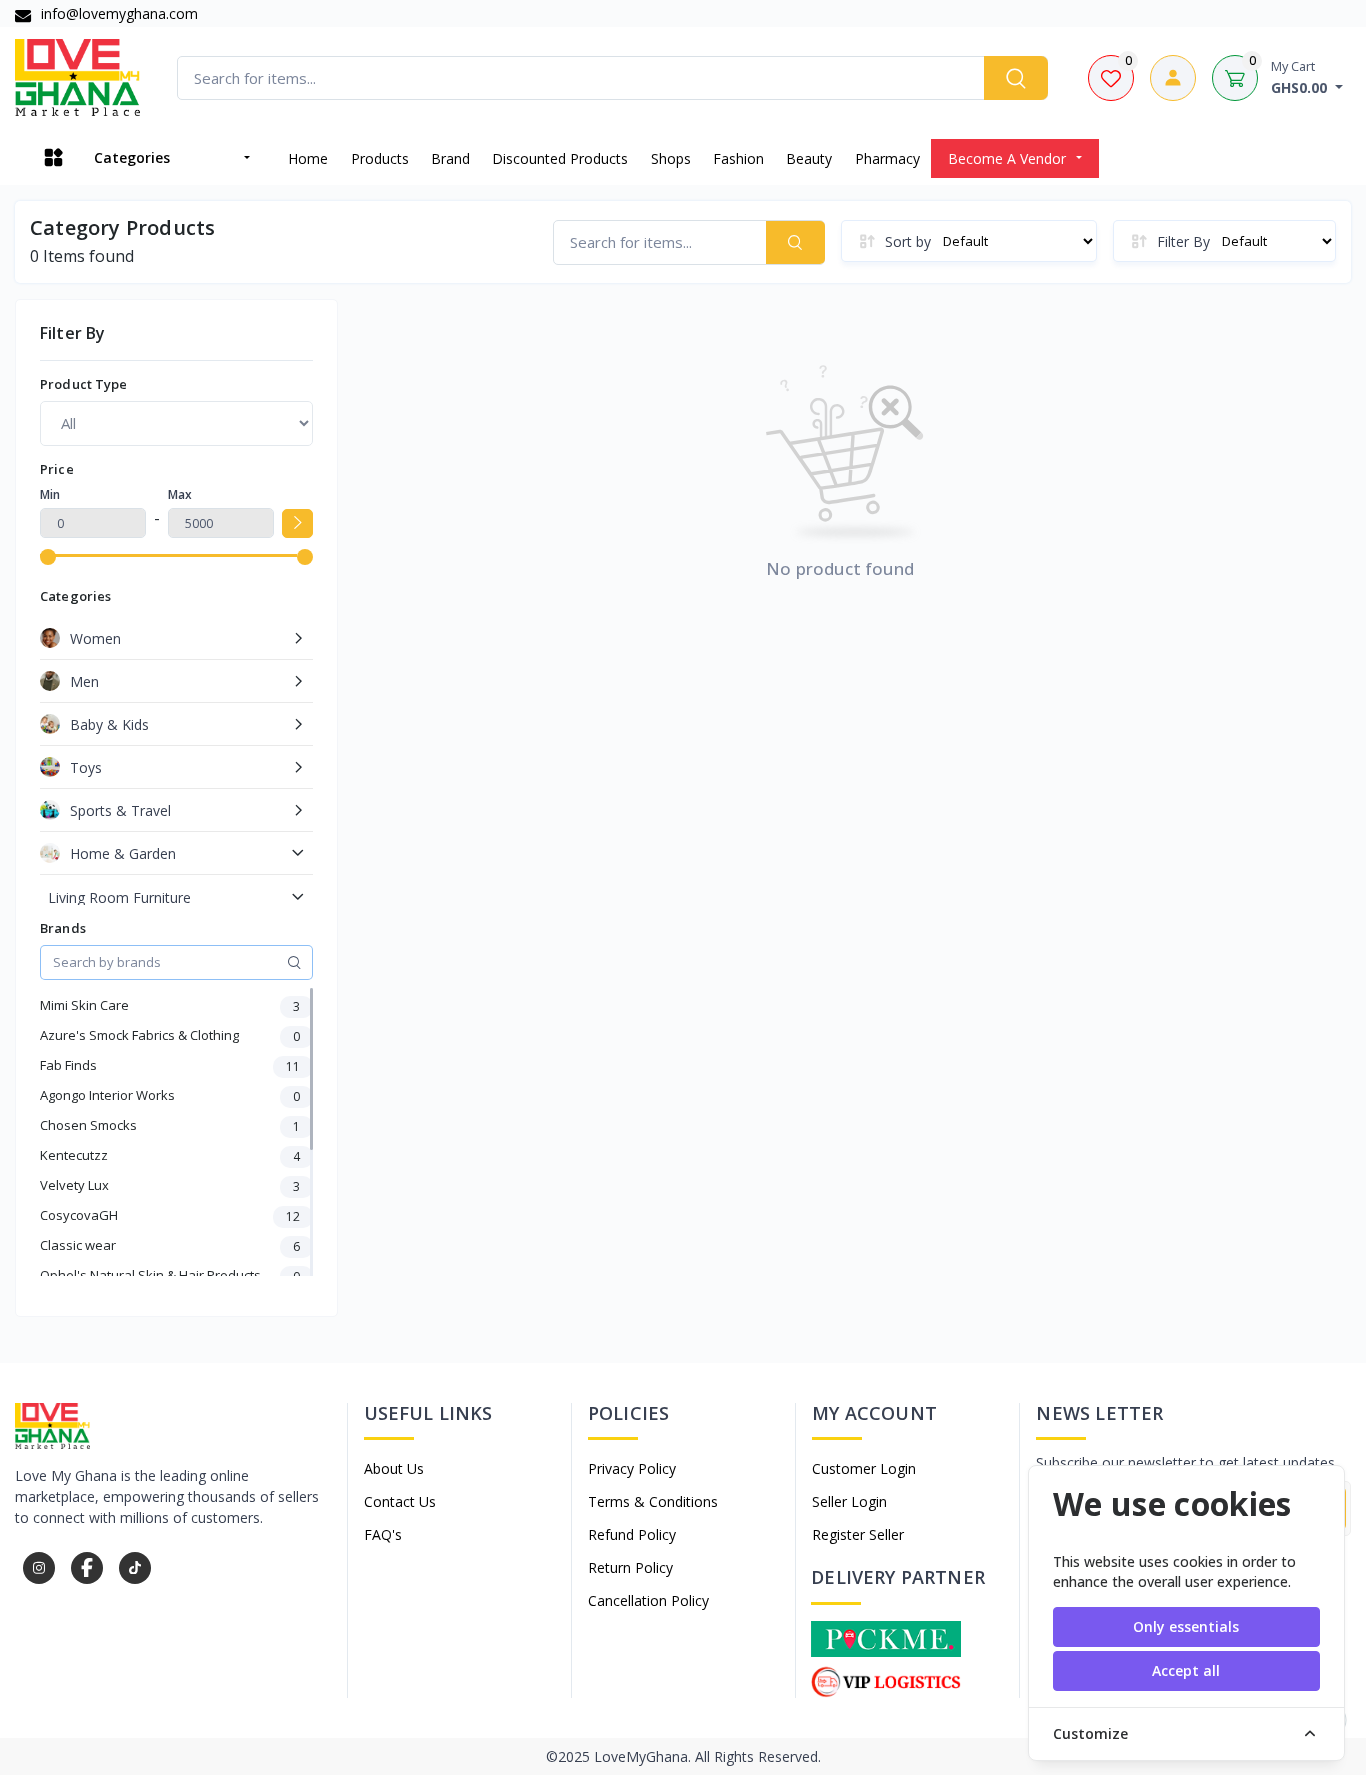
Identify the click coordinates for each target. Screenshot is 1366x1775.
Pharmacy (887, 158)
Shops (671, 158)
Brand (450, 158)
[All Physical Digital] (176, 423)
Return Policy (630, 1567)
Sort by (908, 241)
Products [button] (380, 158)
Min (50, 494)
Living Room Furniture (119, 897)
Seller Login (849, 1501)
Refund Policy (632, 1534)
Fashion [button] (738, 158)
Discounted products (560, 158)
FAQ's (383, 1534)
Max (180, 494)
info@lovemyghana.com (117, 13)
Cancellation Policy (648, 1600)
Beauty (809, 158)
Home (308, 158)
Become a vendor (1007, 158)
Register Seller (858, 1534)
